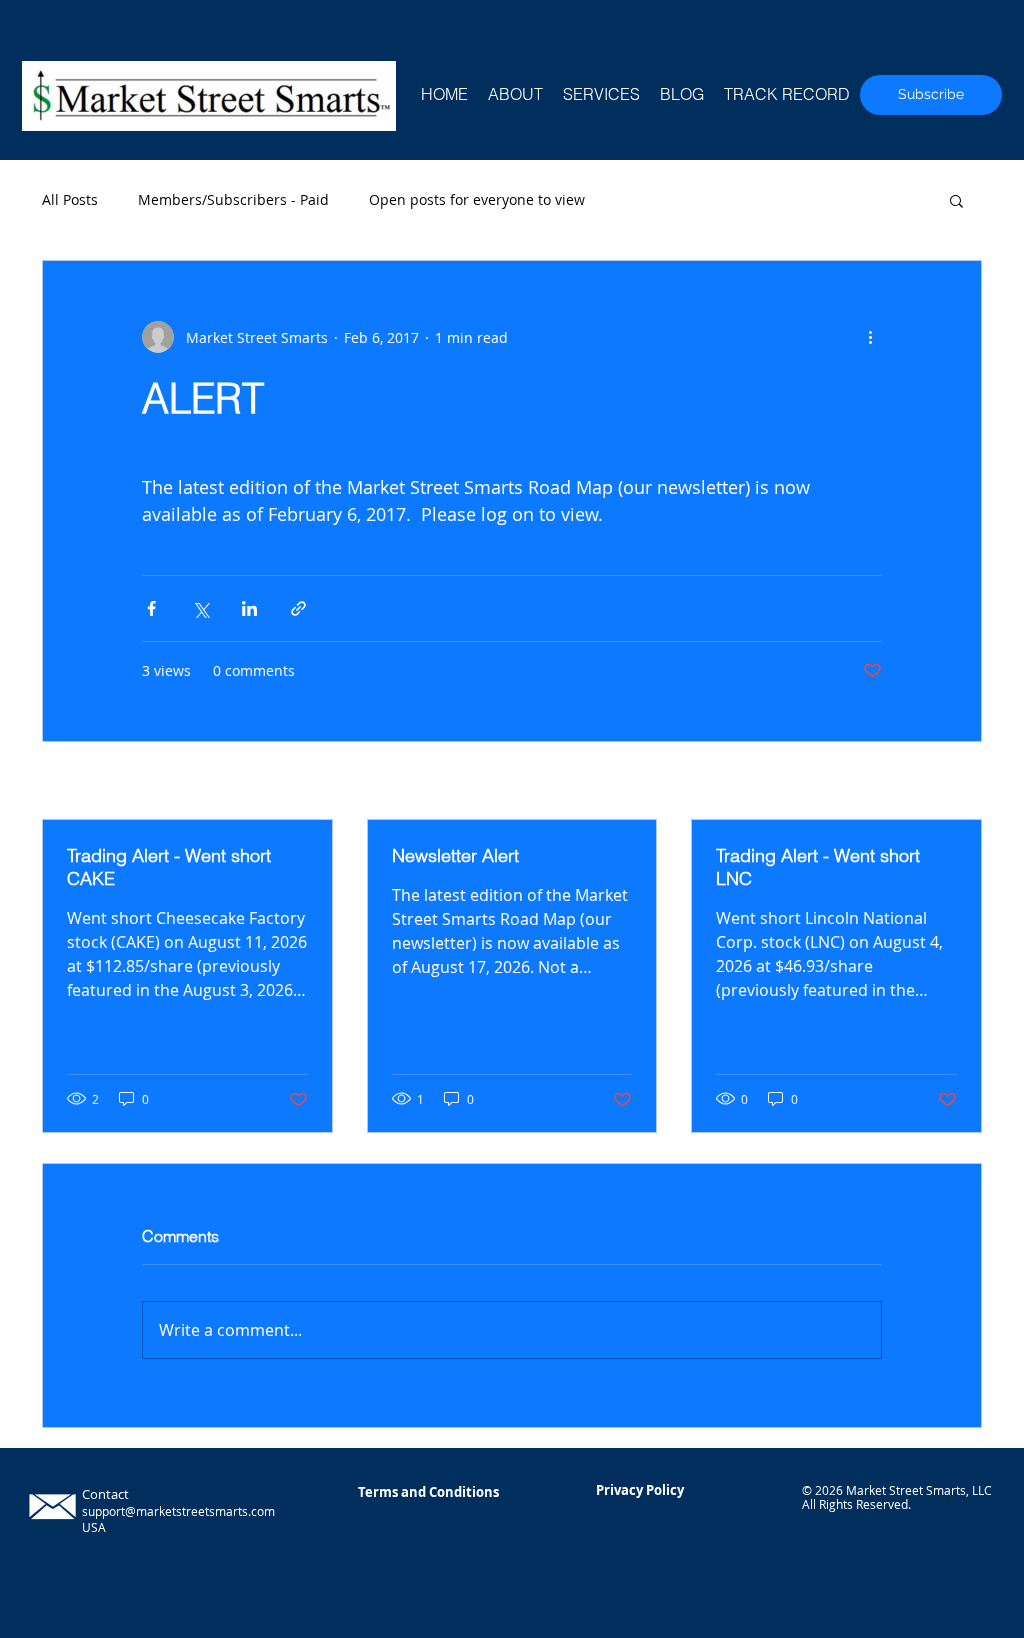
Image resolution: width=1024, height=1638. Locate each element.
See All (959, 782)
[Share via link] (298, 608)
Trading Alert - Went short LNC (818, 867)
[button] (956, 200)
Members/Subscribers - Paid (233, 199)
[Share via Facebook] (151, 608)
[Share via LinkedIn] (249, 608)
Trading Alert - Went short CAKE (169, 867)
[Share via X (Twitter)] (200, 608)
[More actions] (870, 337)
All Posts (70, 199)
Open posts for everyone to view (477, 199)
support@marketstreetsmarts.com (178, 1511)
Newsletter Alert (455, 855)
